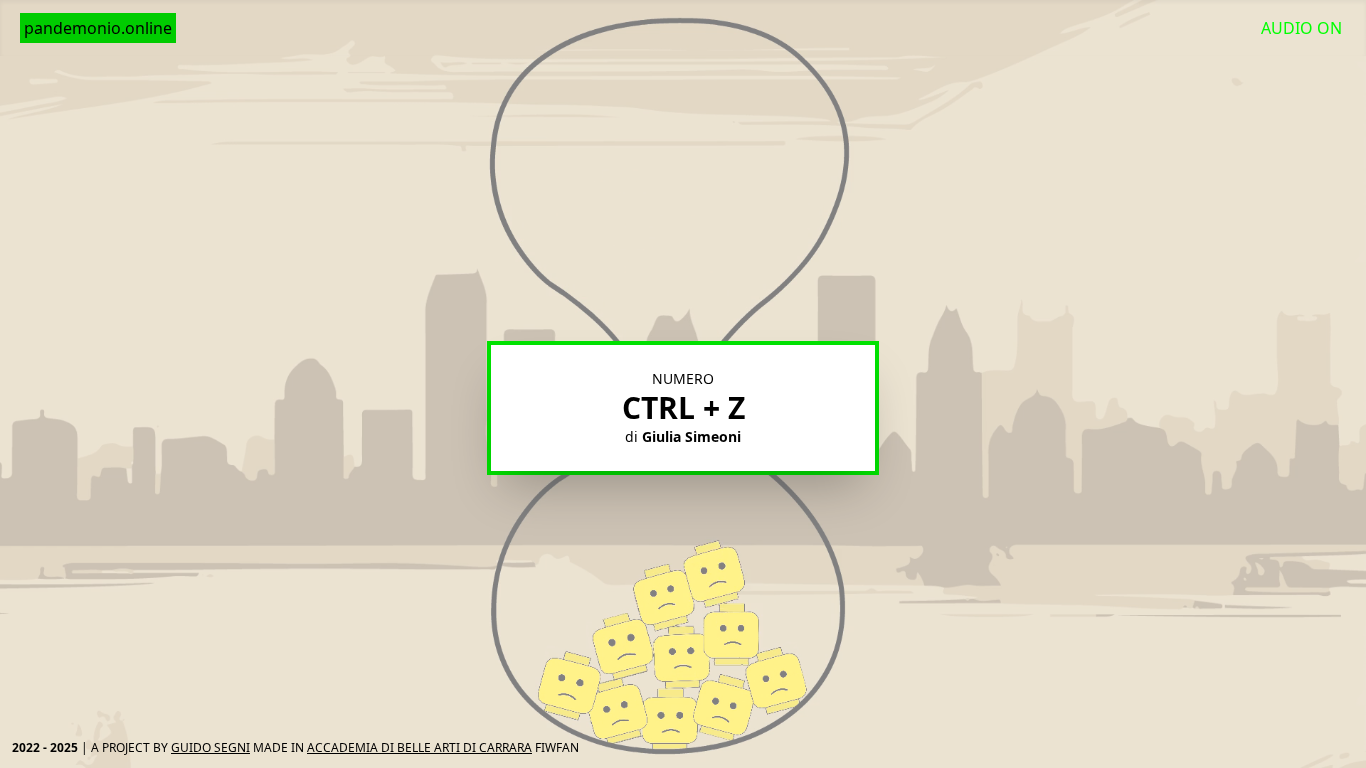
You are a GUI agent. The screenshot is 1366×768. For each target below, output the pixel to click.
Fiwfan (557, 747)
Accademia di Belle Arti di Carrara (419, 747)
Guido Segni (210, 747)
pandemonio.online (98, 28)
